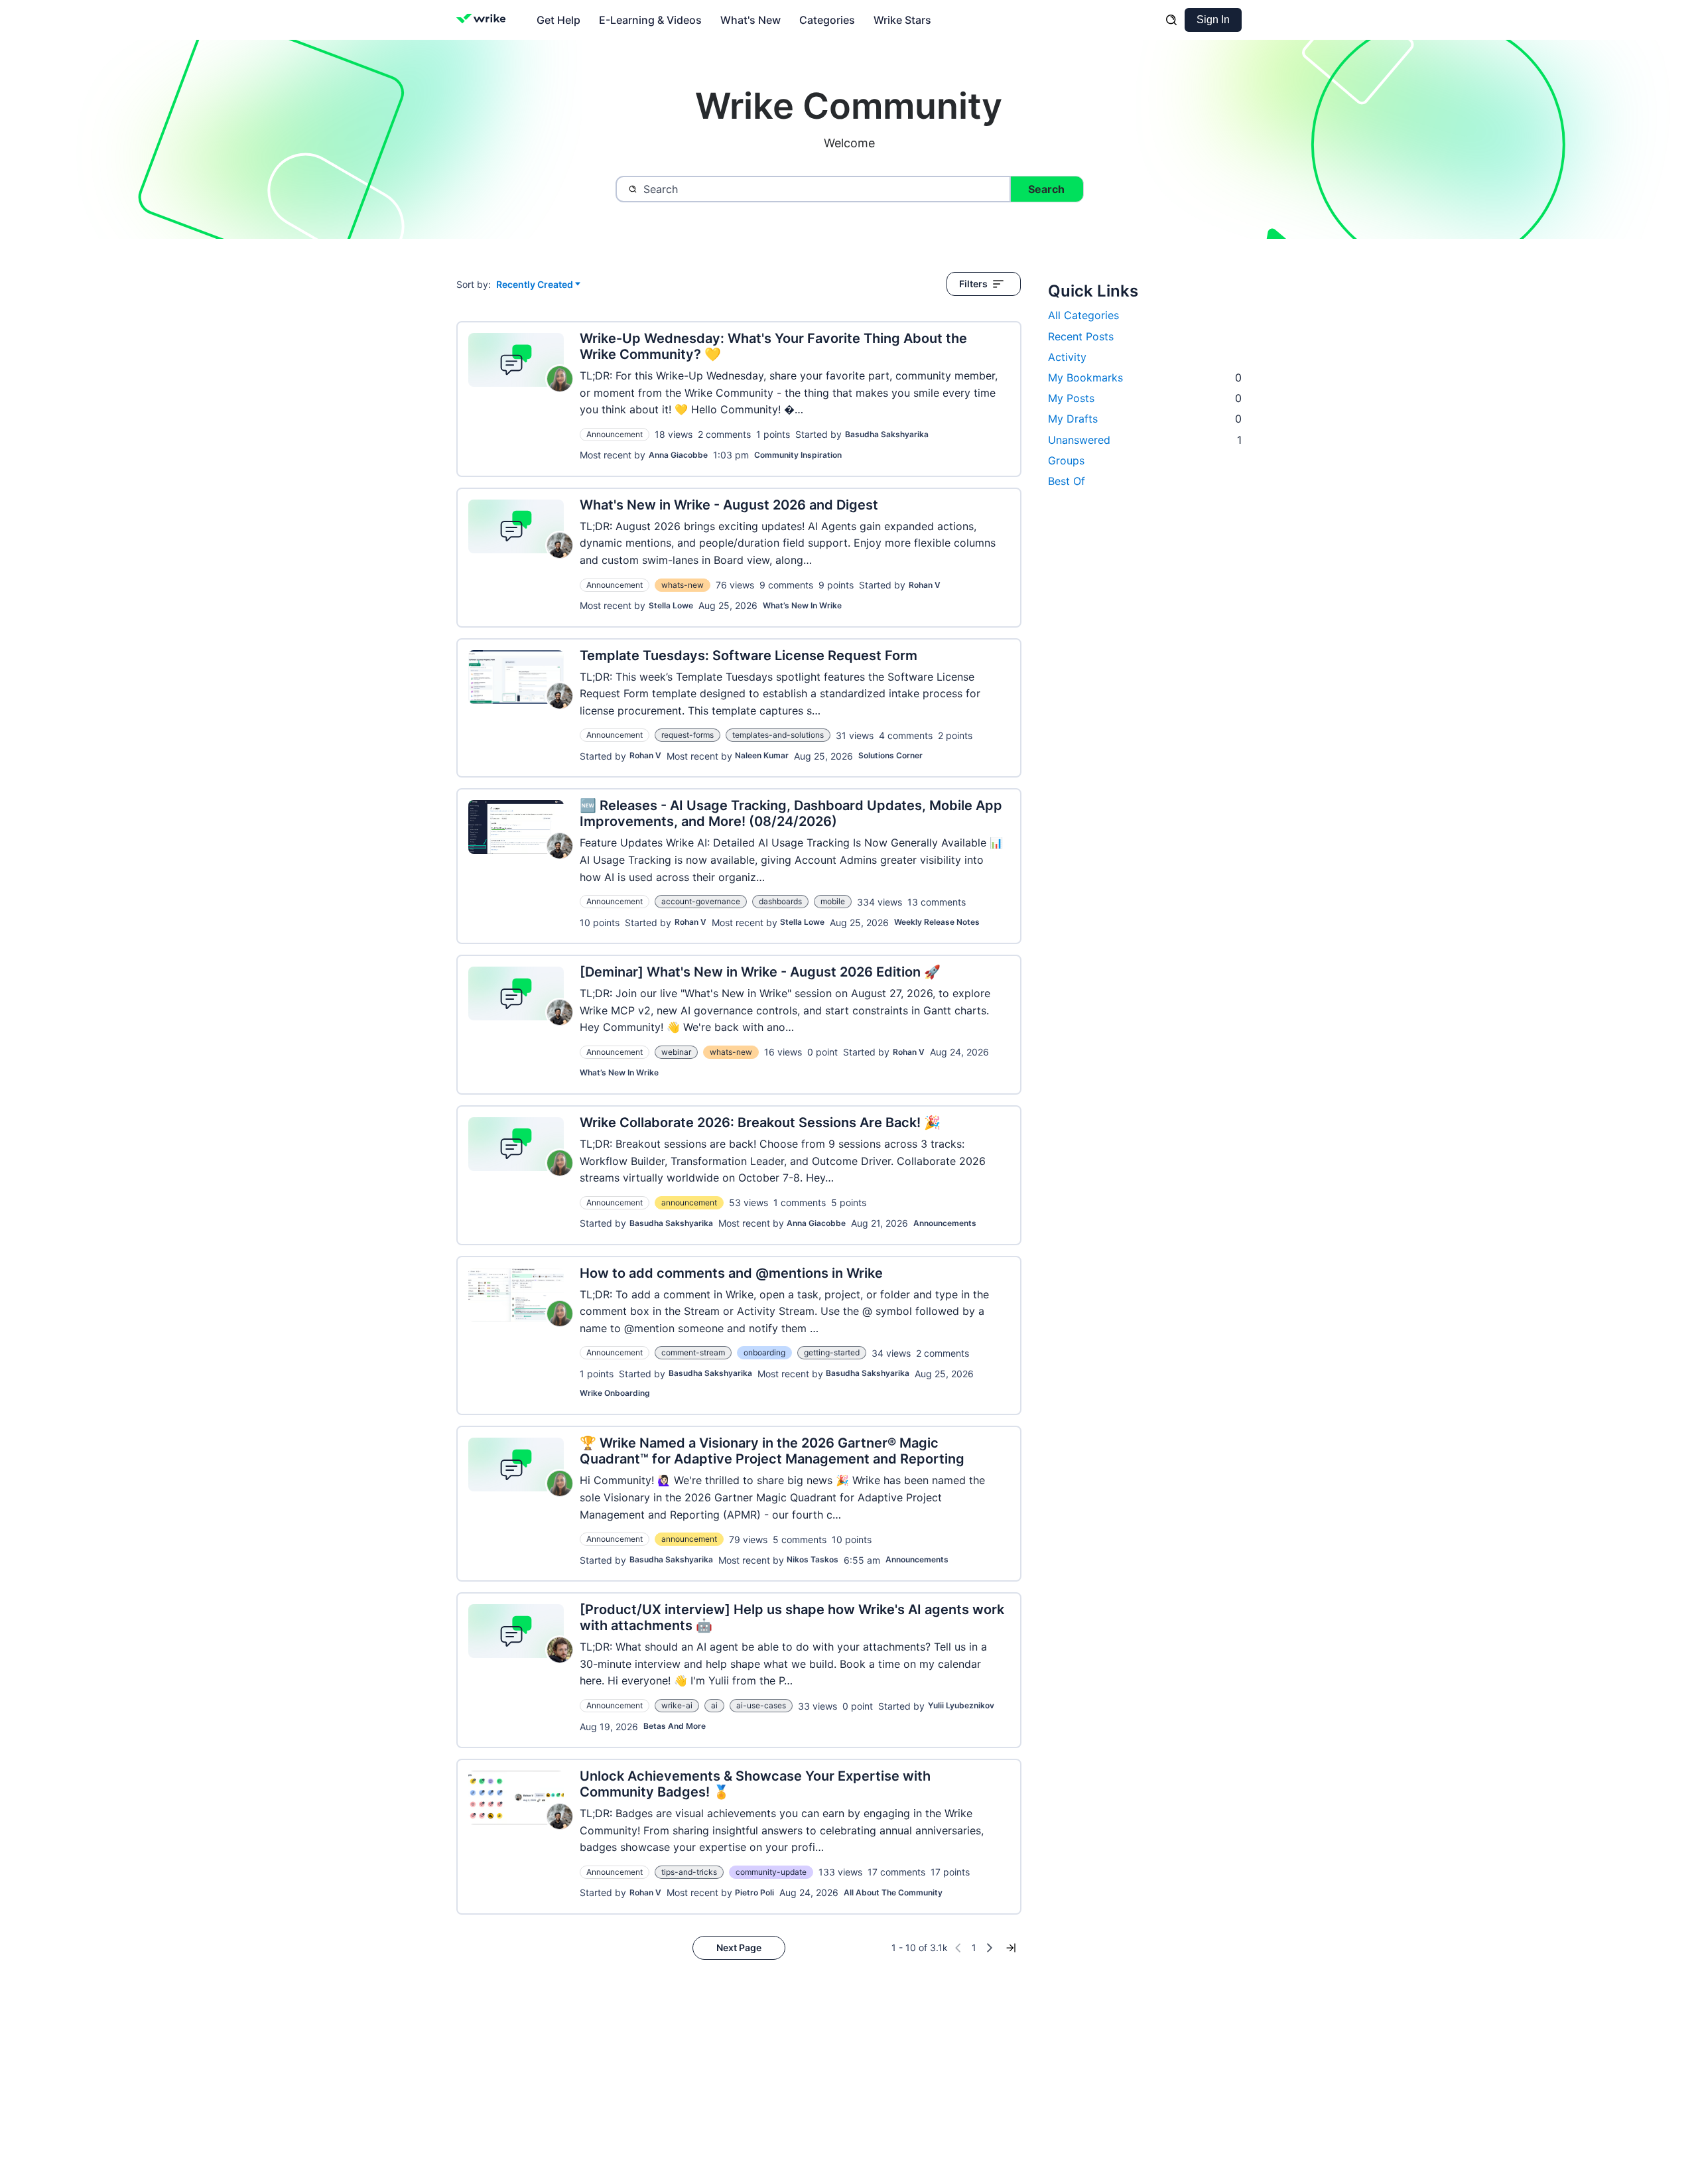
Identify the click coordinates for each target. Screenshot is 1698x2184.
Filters (973, 284)
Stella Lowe (671, 605)
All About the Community (893, 1892)
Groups (1066, 460)
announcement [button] (689, 1202)
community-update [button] (771, 1872)
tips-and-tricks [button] (689, 1872)
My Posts (1145, 398)
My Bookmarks (1145, 377)
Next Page (739, 1947)
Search (1046, 189)
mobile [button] (833, 901)
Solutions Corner (890, 755)
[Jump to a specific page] (1011, 1948)
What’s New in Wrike (802, 605)
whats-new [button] (683, 585)
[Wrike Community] (484, 20)
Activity (1067, 357)
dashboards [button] (780, 901)
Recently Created (535, 285)
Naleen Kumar (762, 755)
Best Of (1067, 481)
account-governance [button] (701, 901)
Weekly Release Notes (937, 922)
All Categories (1083, 315)
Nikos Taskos (813, 1559)
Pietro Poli (754, 1892)
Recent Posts (1081, 336)
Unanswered (1145, 440)
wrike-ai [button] (677, 1705)
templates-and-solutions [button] (778, 735)
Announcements (945, 1223)
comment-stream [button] (693, 1352)
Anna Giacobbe (678, 455)
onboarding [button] (764, 1352)
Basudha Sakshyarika (887, 434)
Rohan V (925, 585)
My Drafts (1145, 419)
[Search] (1171, 20)
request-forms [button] (687, 735)
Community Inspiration (798, 455)
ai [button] (714, 1705)
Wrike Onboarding (615, 1393)
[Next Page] (990, 1948)
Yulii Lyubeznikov (961, 1705)
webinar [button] (676, 1052)
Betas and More (675, 1726)
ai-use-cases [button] (761, 1705)
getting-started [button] (832, 1352)
